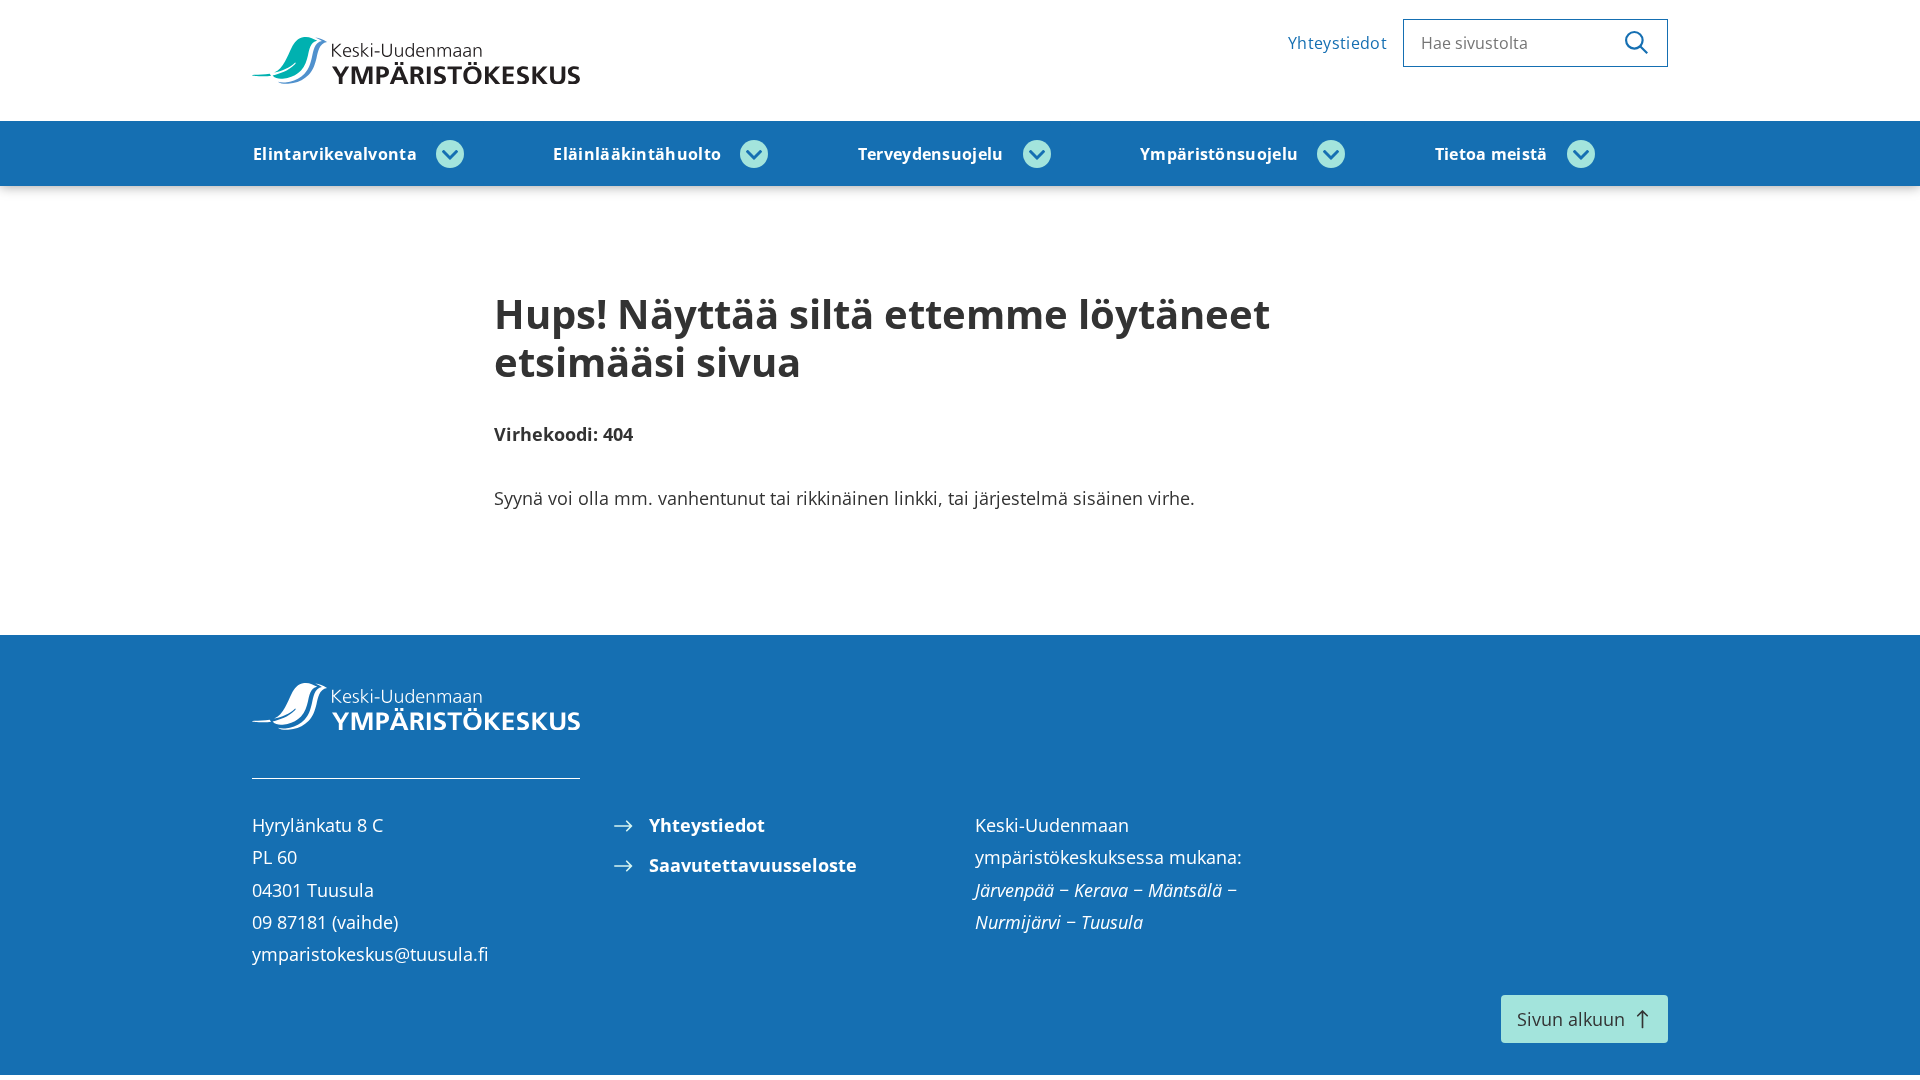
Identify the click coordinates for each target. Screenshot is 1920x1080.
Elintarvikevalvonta (335, 154)
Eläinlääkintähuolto (637, 154)
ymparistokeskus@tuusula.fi (370, 954)
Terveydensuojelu (931, 154)
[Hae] (1636, 43)
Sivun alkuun (1571, 1019)
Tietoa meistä (1491, 154)
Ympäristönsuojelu (1219, 154)
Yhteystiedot (1337, 43)
